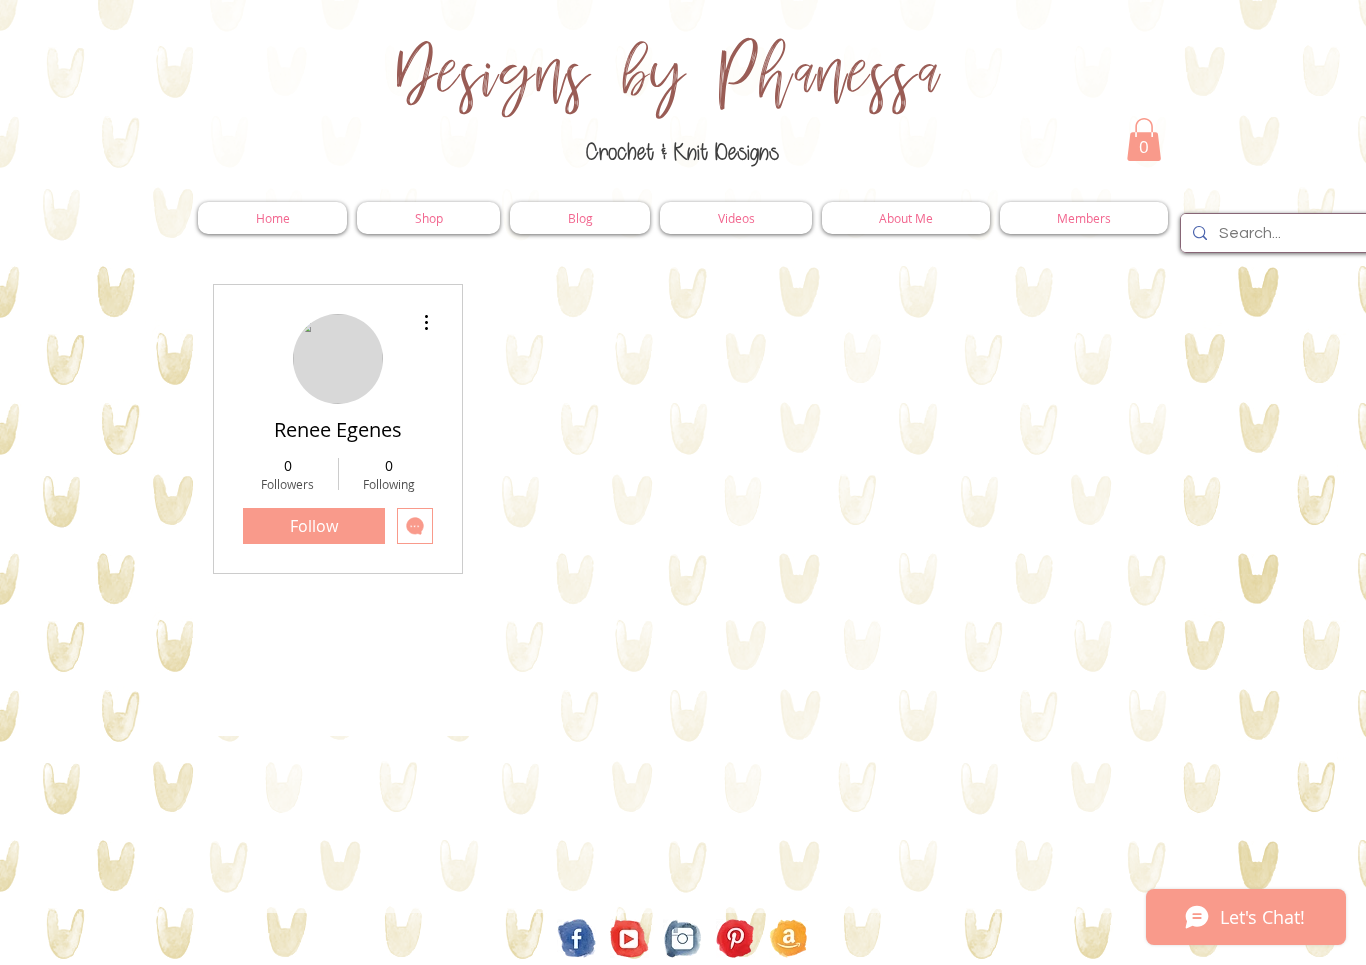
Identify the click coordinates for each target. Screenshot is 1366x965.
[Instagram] (682, 938)
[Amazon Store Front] (788, 938)
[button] (1144, 139)
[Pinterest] (735, 938)
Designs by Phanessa (669, 75)
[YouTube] (629, 938)
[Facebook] (576, 938)
